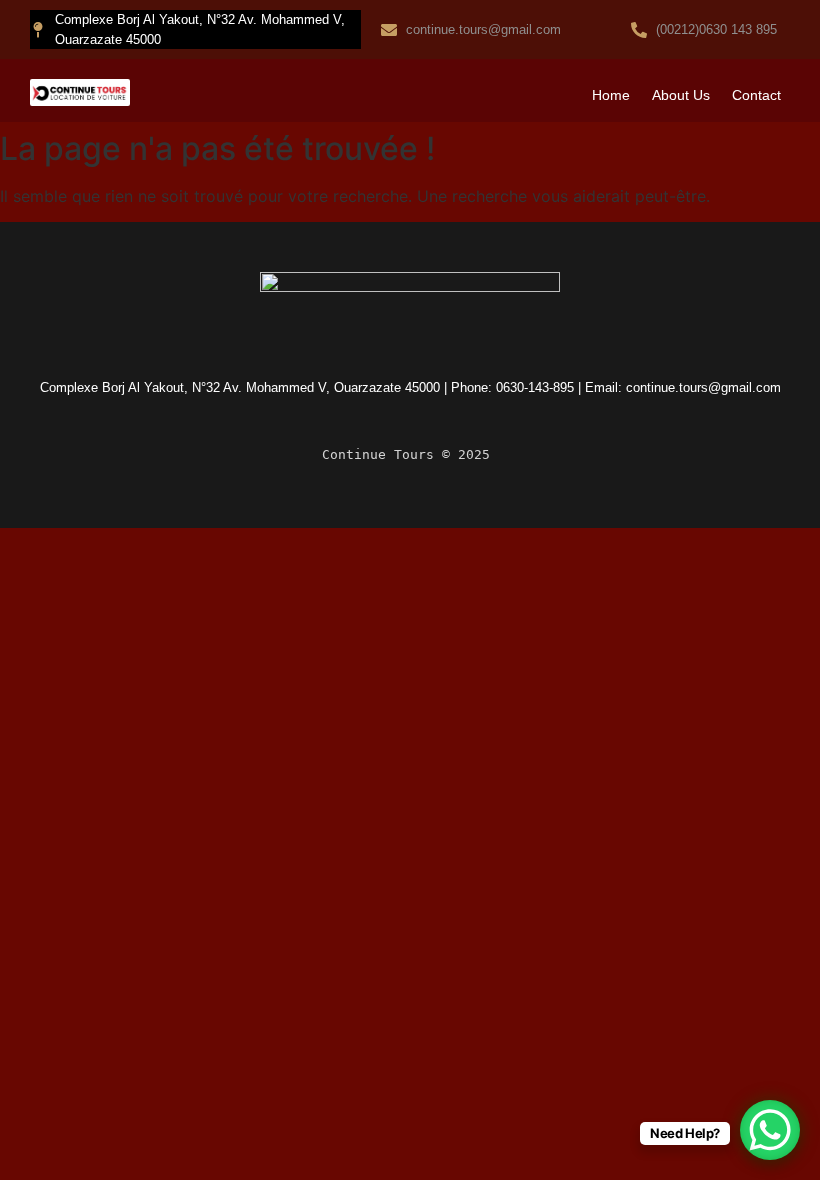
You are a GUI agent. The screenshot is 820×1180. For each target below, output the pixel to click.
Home (611, 95)
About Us (681, 95)
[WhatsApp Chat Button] (770, 1130)
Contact (756, 95)
